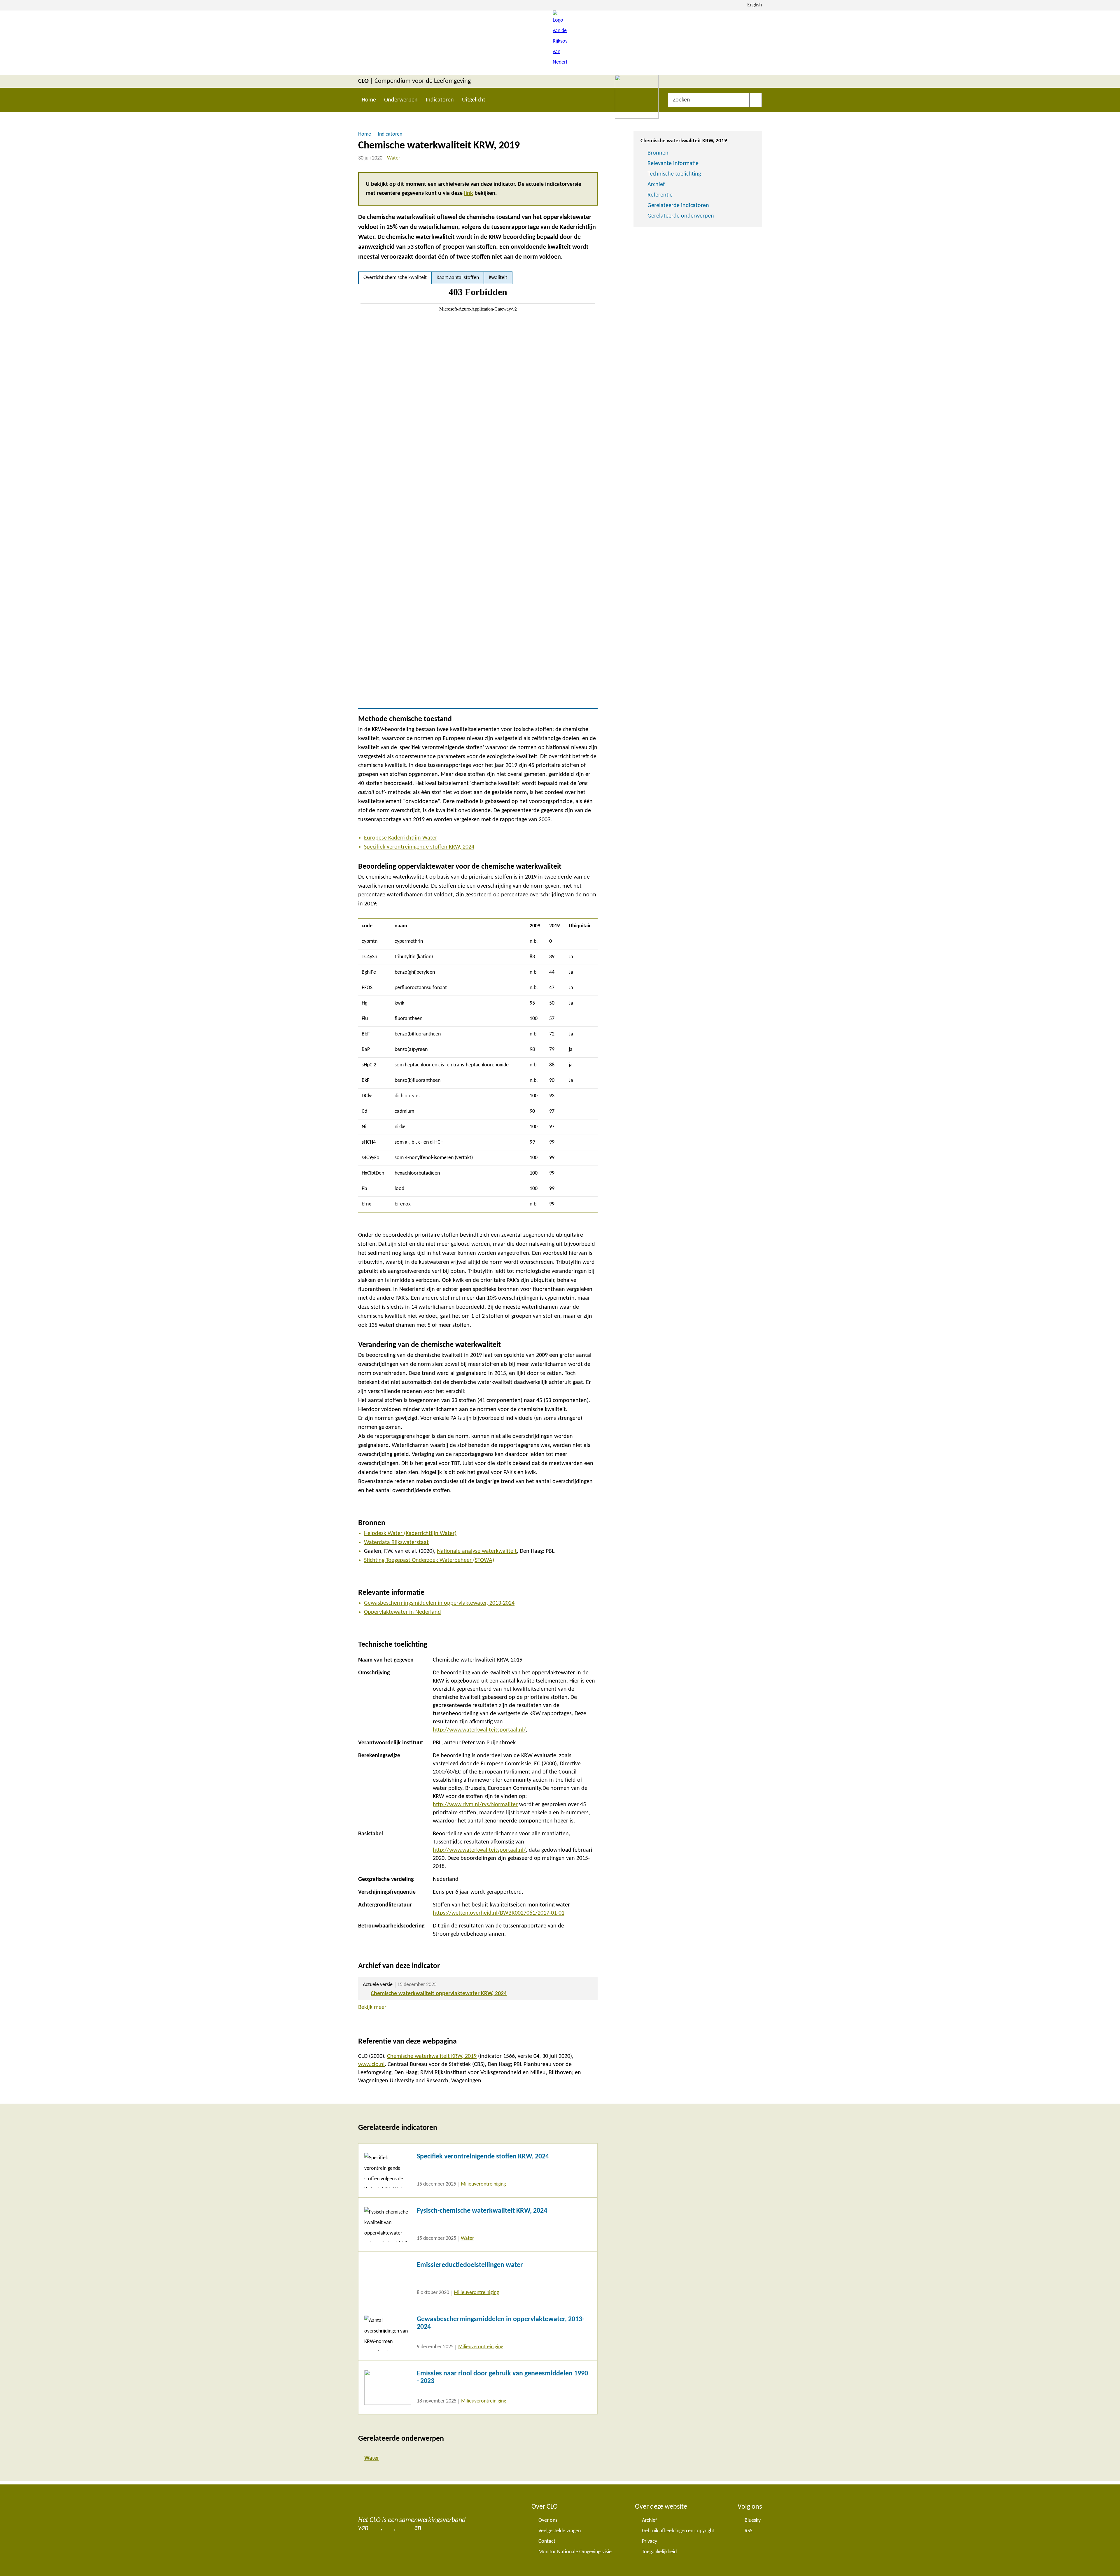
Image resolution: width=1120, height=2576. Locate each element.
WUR (430, 2528)
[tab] (395, 278)
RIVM (405, 2528)
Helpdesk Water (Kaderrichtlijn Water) (410, 1534)
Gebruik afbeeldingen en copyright (678, 2531)
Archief (656, 185)
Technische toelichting (674, 174)
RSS (748, 2531)
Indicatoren (440, 100)
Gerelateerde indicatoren (678, 206)
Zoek (756, 100)
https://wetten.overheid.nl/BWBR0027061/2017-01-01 (499, 1913)
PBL (389, 2528)
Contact (547, 2541)
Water (394, 158)
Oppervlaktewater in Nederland (402, 1612)
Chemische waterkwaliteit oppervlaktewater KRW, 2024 (439, 1994)
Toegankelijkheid (659, 2552)
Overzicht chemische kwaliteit (395, 278)
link (469, 193)
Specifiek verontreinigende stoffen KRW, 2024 (419, 847)
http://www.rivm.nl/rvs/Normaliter (475, 1805)
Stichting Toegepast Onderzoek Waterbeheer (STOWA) (429, 1560)
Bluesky (753, 2520)
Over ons (548, 2520)
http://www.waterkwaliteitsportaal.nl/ (479, 1730)
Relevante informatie (673, 164)
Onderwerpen (401, 100)
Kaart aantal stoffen (458, 278)
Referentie (660, 195)
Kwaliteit (498, 278)
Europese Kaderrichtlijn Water (401, 838)
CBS (375, 2528)
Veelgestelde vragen (560, 2531)
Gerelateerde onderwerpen (681, 216)
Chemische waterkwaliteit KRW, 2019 (432, 2056)
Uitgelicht (474, 100)
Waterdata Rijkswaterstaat (396, 1543)
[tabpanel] (478, 496)
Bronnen (658, 153)
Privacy (650, 2541)
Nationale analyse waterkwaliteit (477, 1551)
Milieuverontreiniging (483, 2184)
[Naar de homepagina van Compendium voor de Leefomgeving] (560, 43)
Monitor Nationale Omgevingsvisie (575, 2552)
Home (369, 100)
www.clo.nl (371, 2065)
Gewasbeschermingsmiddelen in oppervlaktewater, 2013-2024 (439, 1603)
